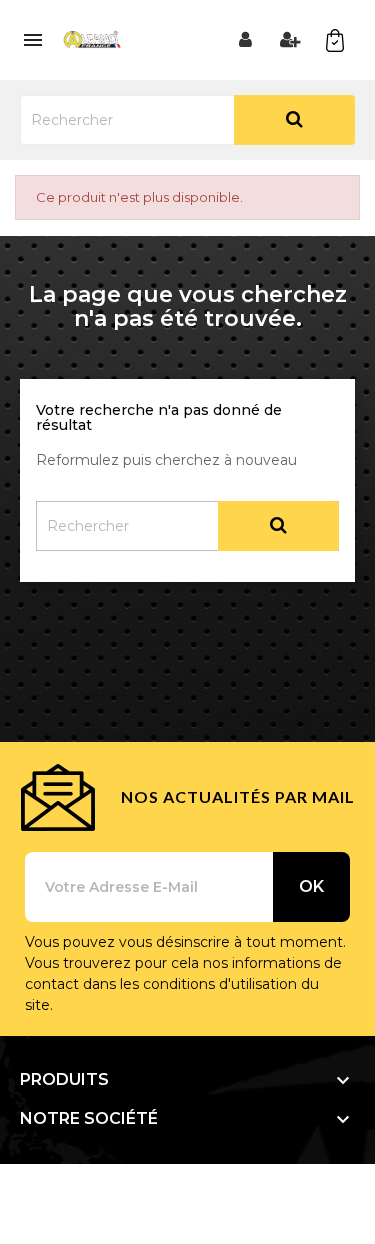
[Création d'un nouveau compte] (290, 40)
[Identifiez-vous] (245, 40)
